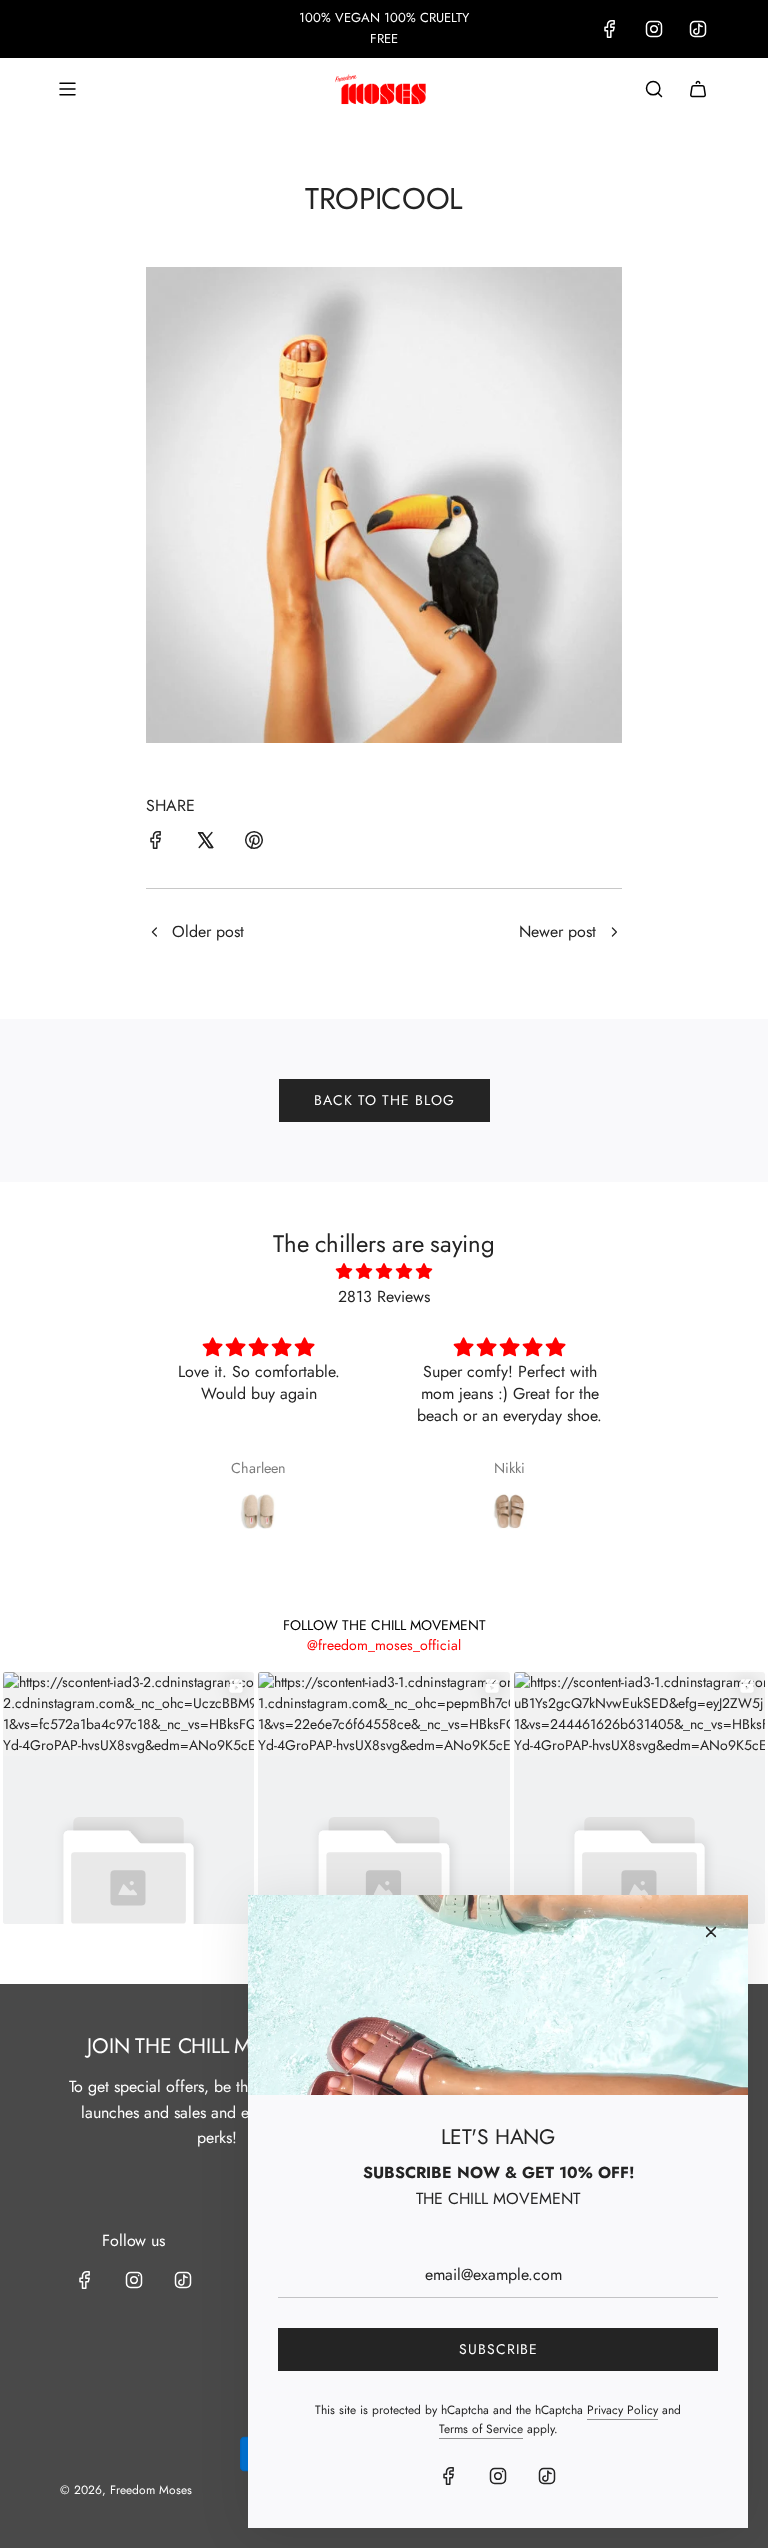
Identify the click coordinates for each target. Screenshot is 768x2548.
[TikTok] (698, 29)
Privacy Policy (622, 2410)
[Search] (654, 89)
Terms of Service (481, 2429)
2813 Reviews (384, 1296)
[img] (384, 1272)
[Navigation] (67, 89)
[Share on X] (205, 844)
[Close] (711, 1932)
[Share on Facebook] (156, 844)
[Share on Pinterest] (254, 844)
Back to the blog (384, 1100)
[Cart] (698, 89)
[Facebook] (610, 29)
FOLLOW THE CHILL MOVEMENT (384, 1625)
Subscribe (498, 2349)
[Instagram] (654, 29)
